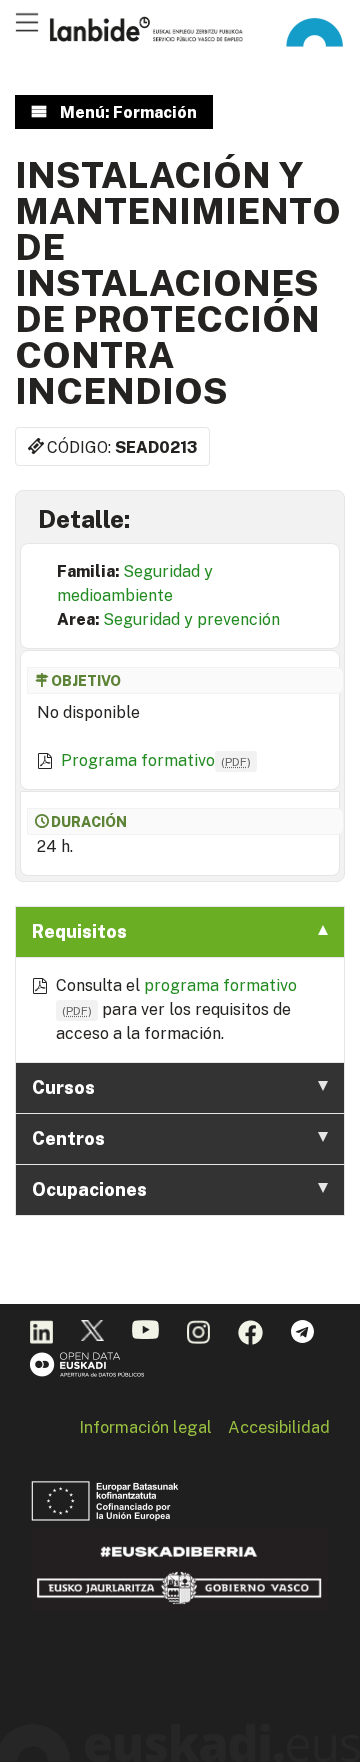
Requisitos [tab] (79, 931)
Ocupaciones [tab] (89, 1189)
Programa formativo (156, 760)
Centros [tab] (68, 1138)
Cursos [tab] (63, 1087)
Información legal (145, 1427)
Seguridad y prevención (191, 619)
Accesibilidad (279, 1427)
